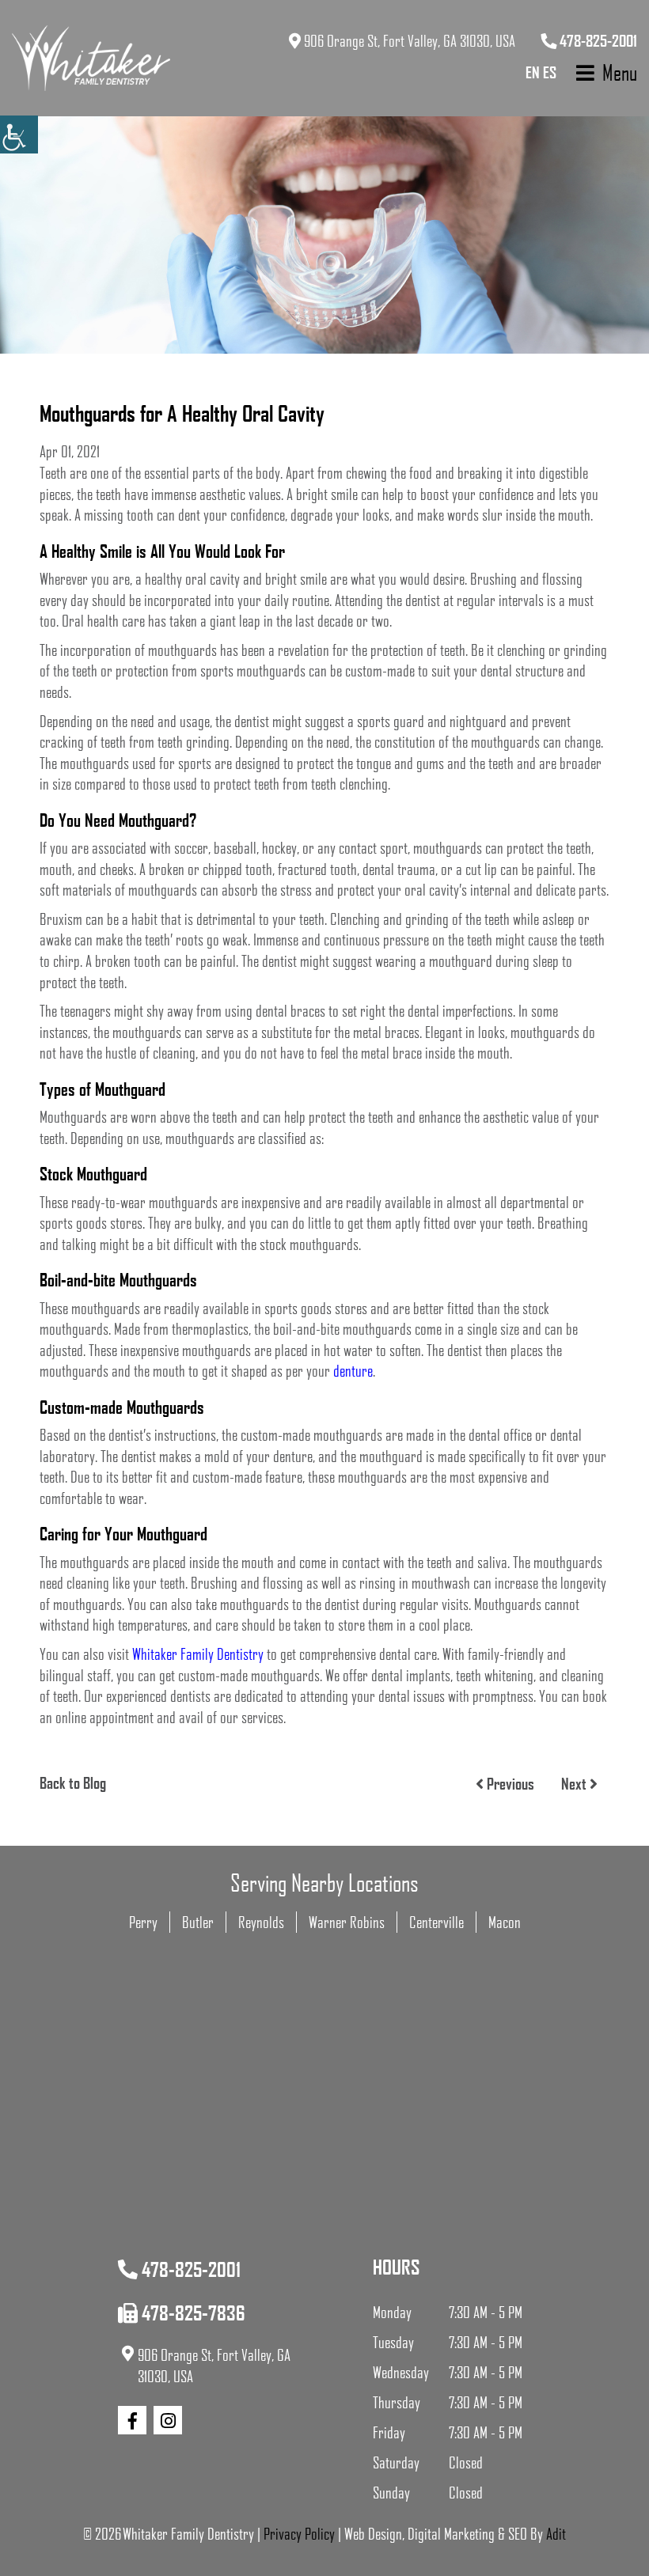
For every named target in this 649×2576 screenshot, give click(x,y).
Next (575, 1783)
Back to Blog (73, 1782)
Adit (556, 2533)
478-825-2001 (597, 40)
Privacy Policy (299, 2533)
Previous (509, 1783)
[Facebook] (132, 2420)
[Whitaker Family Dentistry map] (324, 2162)
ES (550, 72)
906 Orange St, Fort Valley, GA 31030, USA (408, 40)
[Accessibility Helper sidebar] (19, 134)
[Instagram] (168, 2420)
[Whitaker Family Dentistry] (91, 58)
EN (533, 72)
